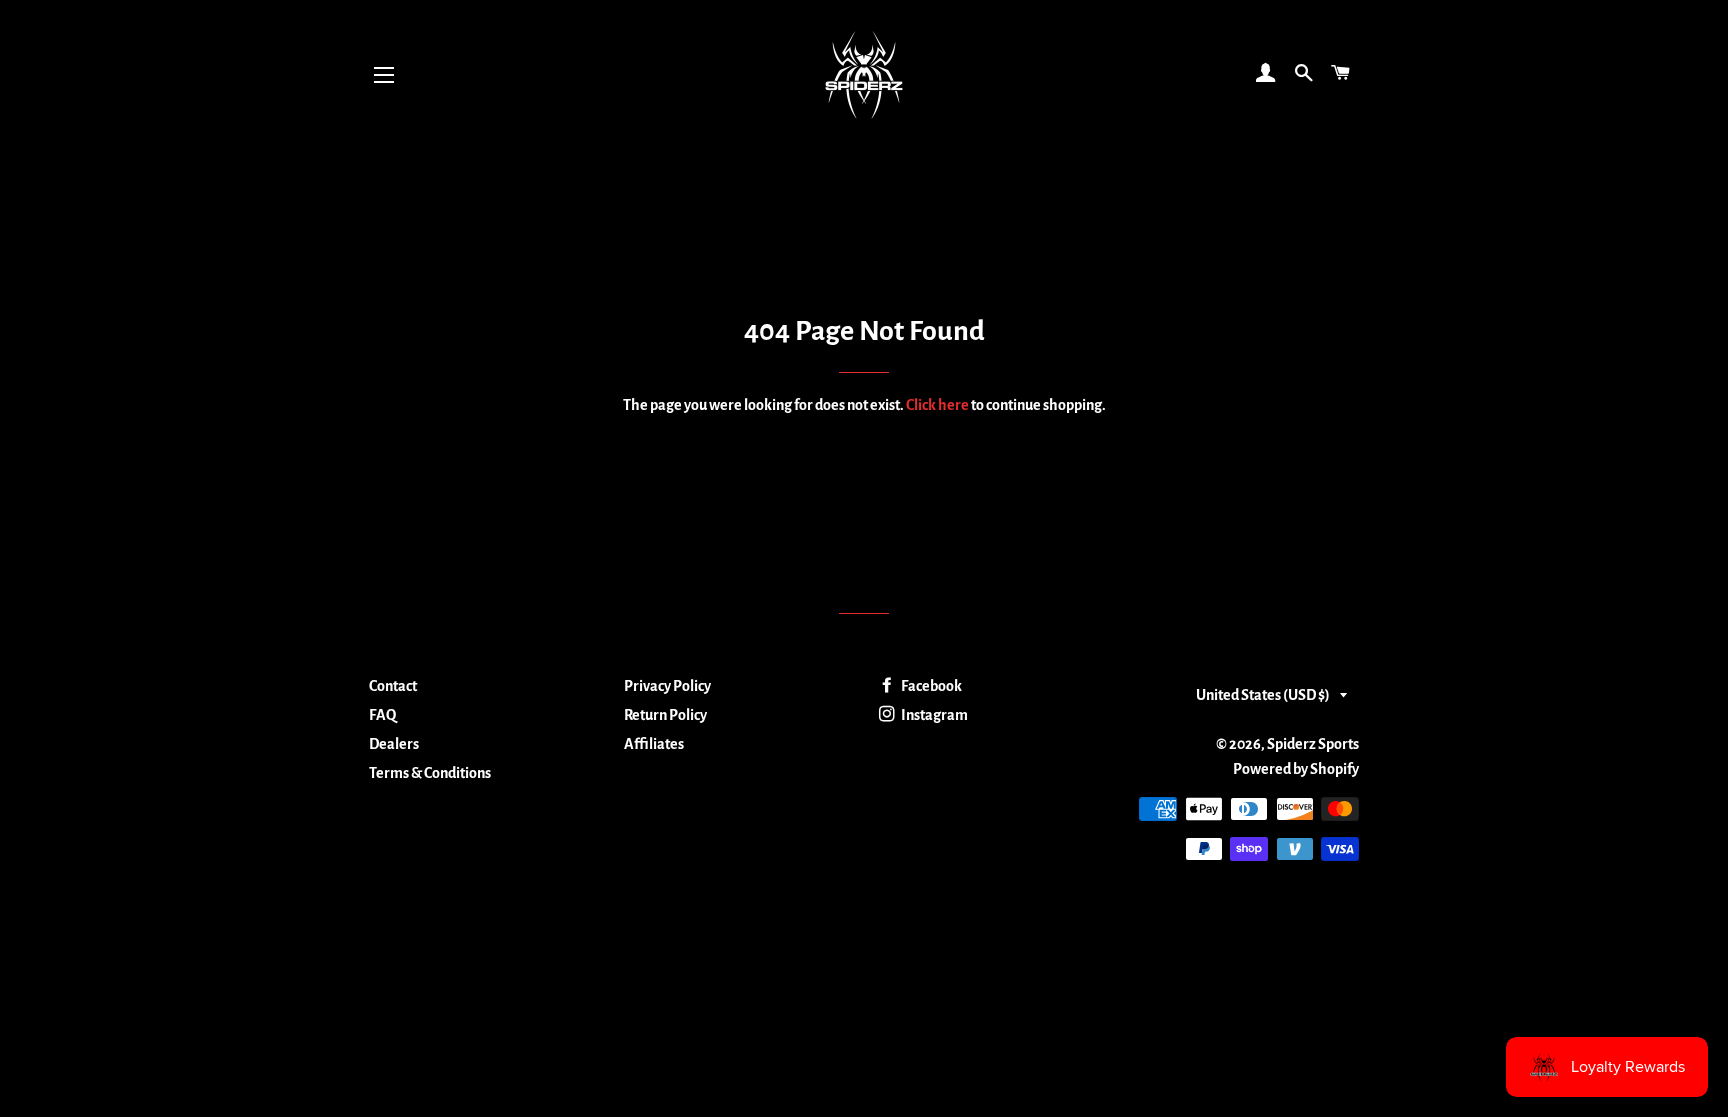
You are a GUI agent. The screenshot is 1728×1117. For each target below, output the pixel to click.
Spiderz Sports (1313, 744)
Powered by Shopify (1296, 769)
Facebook (930, 686)
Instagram (933, 715)
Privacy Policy (667, 686)
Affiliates (654, 744)
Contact (393, 686)
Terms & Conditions (430, 773)
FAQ (382, 715)
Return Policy (665, 715)
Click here (937, 405)
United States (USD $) (1263, 695)
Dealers (394, 744)
